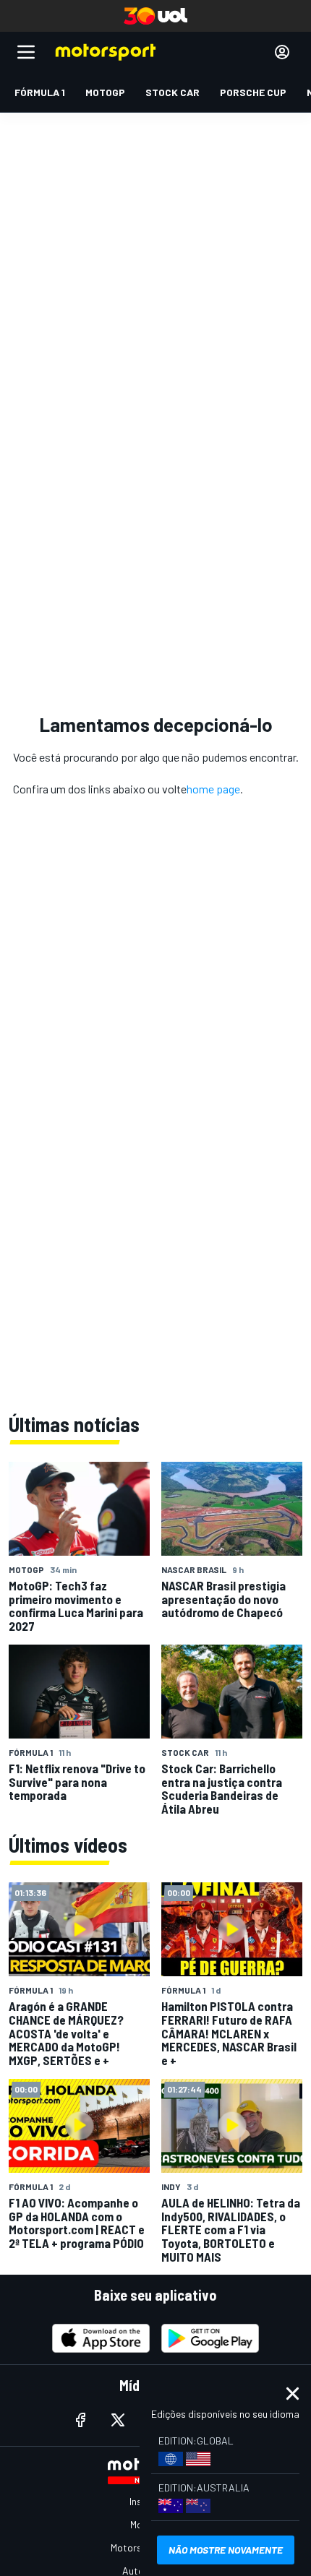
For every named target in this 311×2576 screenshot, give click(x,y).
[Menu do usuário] (282, 52)
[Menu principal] (26, 52)
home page (213, 789)
